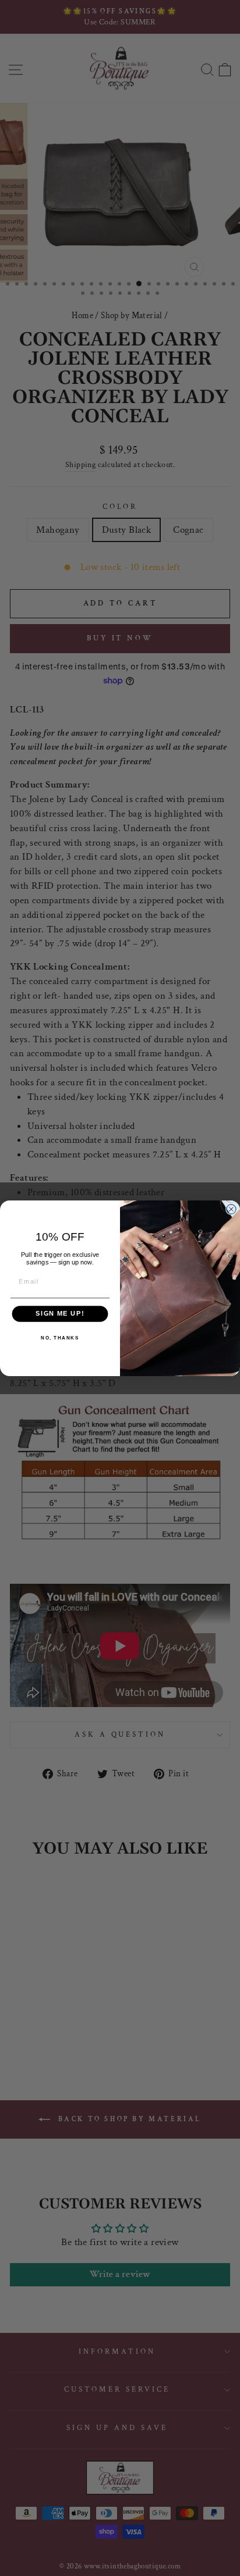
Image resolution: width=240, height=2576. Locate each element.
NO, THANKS (60, 1338)
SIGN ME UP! (60, 1313)
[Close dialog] (231, 1209)
